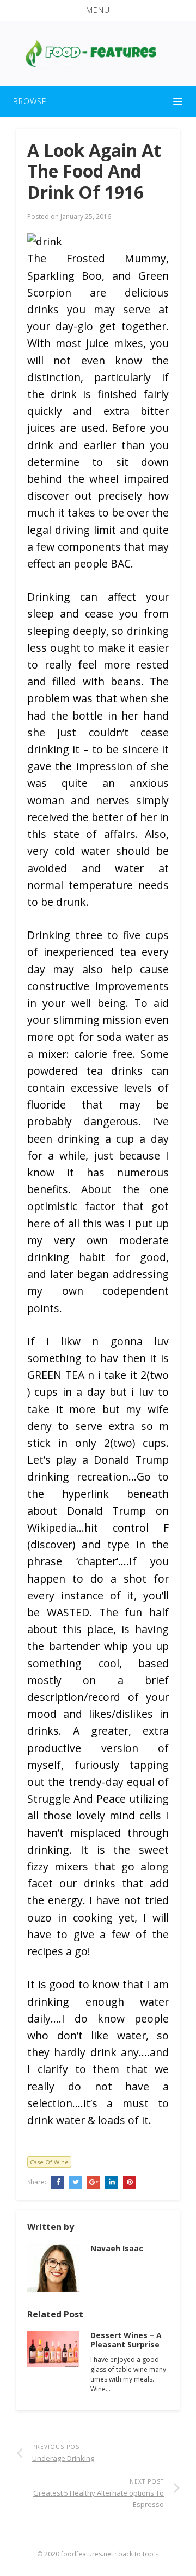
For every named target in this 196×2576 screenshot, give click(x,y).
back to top (137, 2554)
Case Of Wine (49, 2162)
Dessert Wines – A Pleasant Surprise (126, 2340)
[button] (98, 10)
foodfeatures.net (87, 2554)
